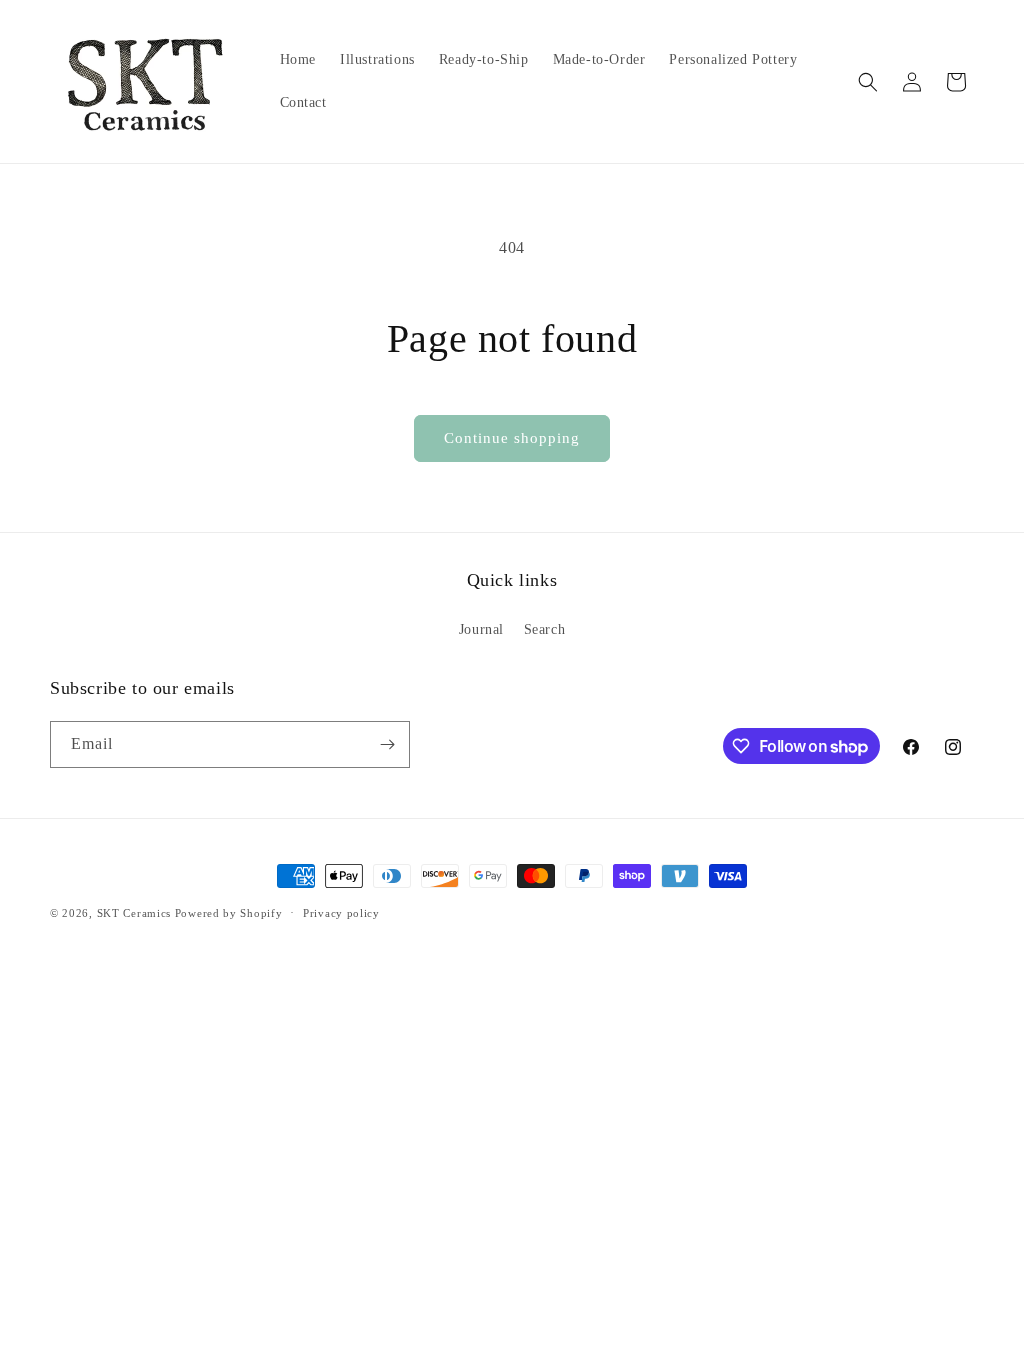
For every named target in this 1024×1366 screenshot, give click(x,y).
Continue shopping (512, 438)
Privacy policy (341, 913)
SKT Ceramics (134, 913)
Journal (481, 629)
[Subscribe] (387, 744)
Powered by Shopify (229, 913)
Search (545, 629)
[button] (868, 82)
